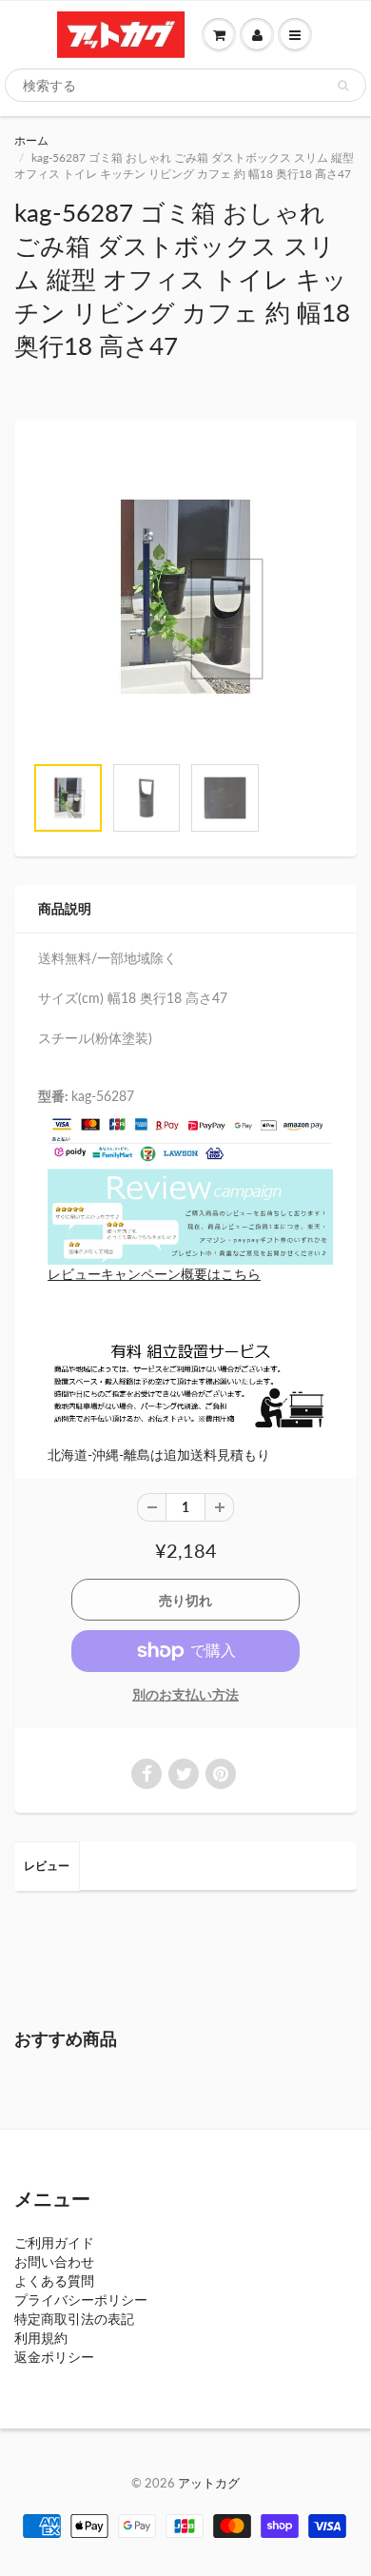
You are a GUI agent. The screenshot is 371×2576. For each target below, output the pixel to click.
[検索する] (343, 86)
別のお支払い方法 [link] (185, 1694)
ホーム (31, 140)
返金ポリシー (54, 2357)
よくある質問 (54, 2281)
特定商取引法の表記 (74, 2319)
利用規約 (41, 2338)
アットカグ (209, 2483)
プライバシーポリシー (81, 2300)
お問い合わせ (54, 2261)
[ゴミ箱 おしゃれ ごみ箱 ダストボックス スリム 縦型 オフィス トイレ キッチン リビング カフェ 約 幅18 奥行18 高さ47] (185, 597)
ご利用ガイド (54, 2242)
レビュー (47, 1866)
